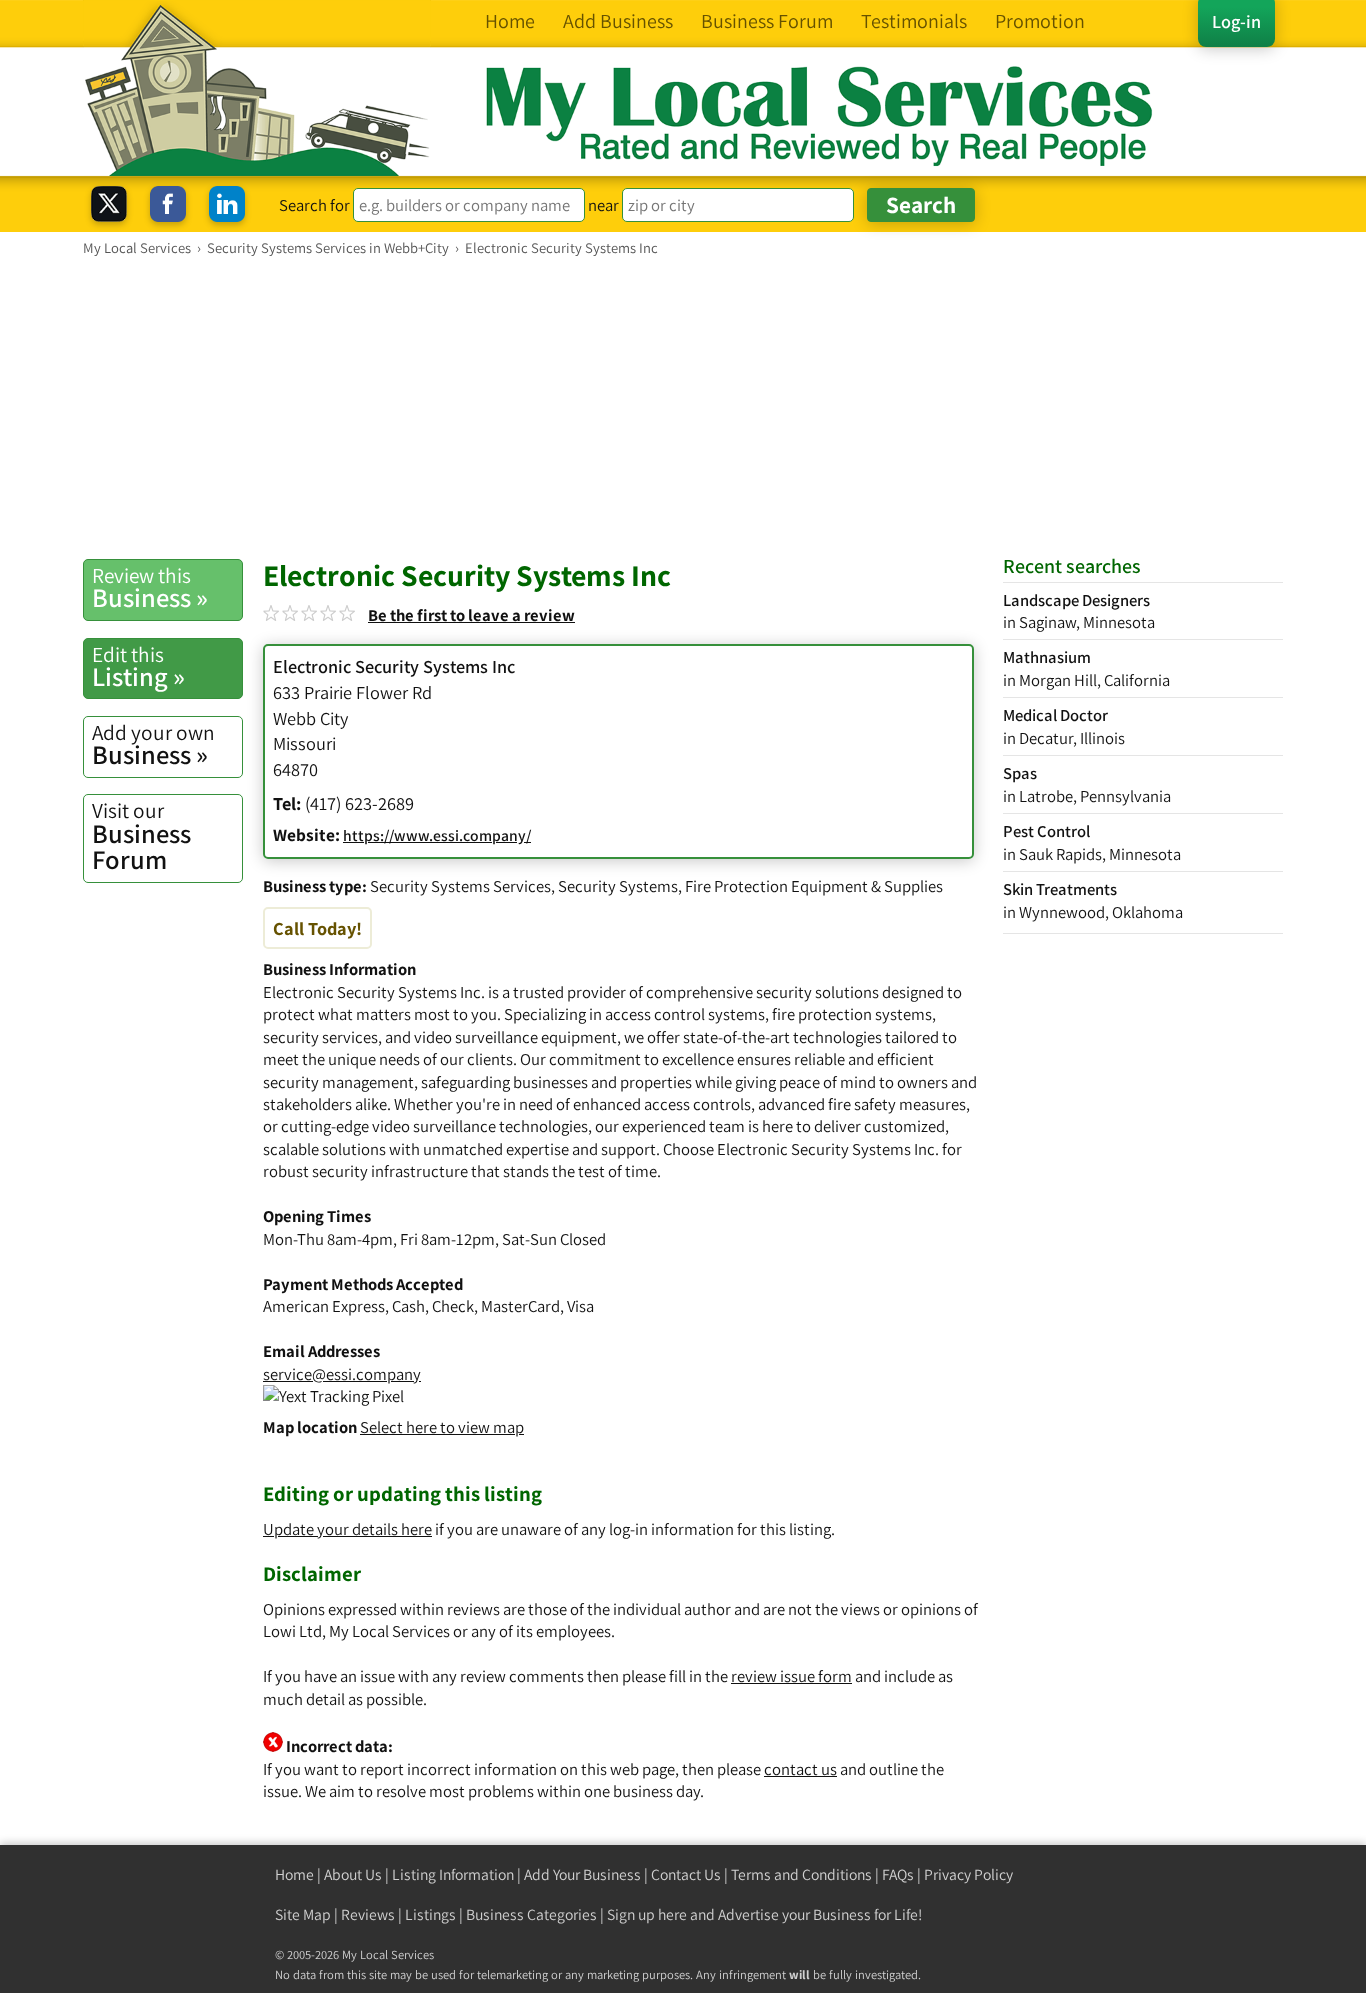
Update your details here (347, 1529)
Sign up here (647, 1914)
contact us (800, 1769)
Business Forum (141, 836)
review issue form (791, 1676)
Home (294, 1874)
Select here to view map (442, 1427)
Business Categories (531, 1914)
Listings (430, 1914)
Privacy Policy (968, 1874)
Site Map (303, 1914)
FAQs (898, 1874)
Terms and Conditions (801, 1874)
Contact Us (686, 1874)
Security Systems (618, 886)
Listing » (138, 667)
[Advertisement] (683, 407)
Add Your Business (582, 1874)
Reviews (368, 1914)
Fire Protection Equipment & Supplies (814, 886)
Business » (150, 588)
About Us (353, 1874)
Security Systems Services (460, 886)
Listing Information (453, 1874)
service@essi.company (342, 1374)
